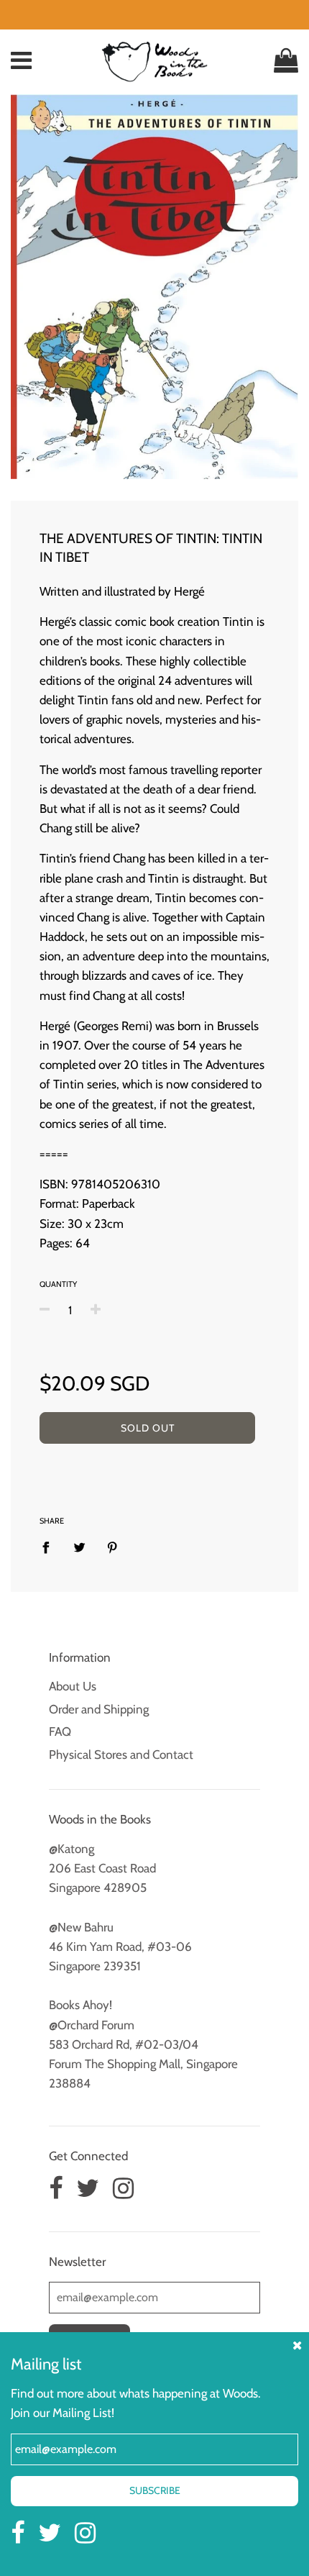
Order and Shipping (99, 1709)
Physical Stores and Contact (121, 1754)
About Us (73, 1686)
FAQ (60, 1731)
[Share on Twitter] (79, 1547)
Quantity (58, 1284)
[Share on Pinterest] (112, 1547)
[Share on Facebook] (50, 1547)
